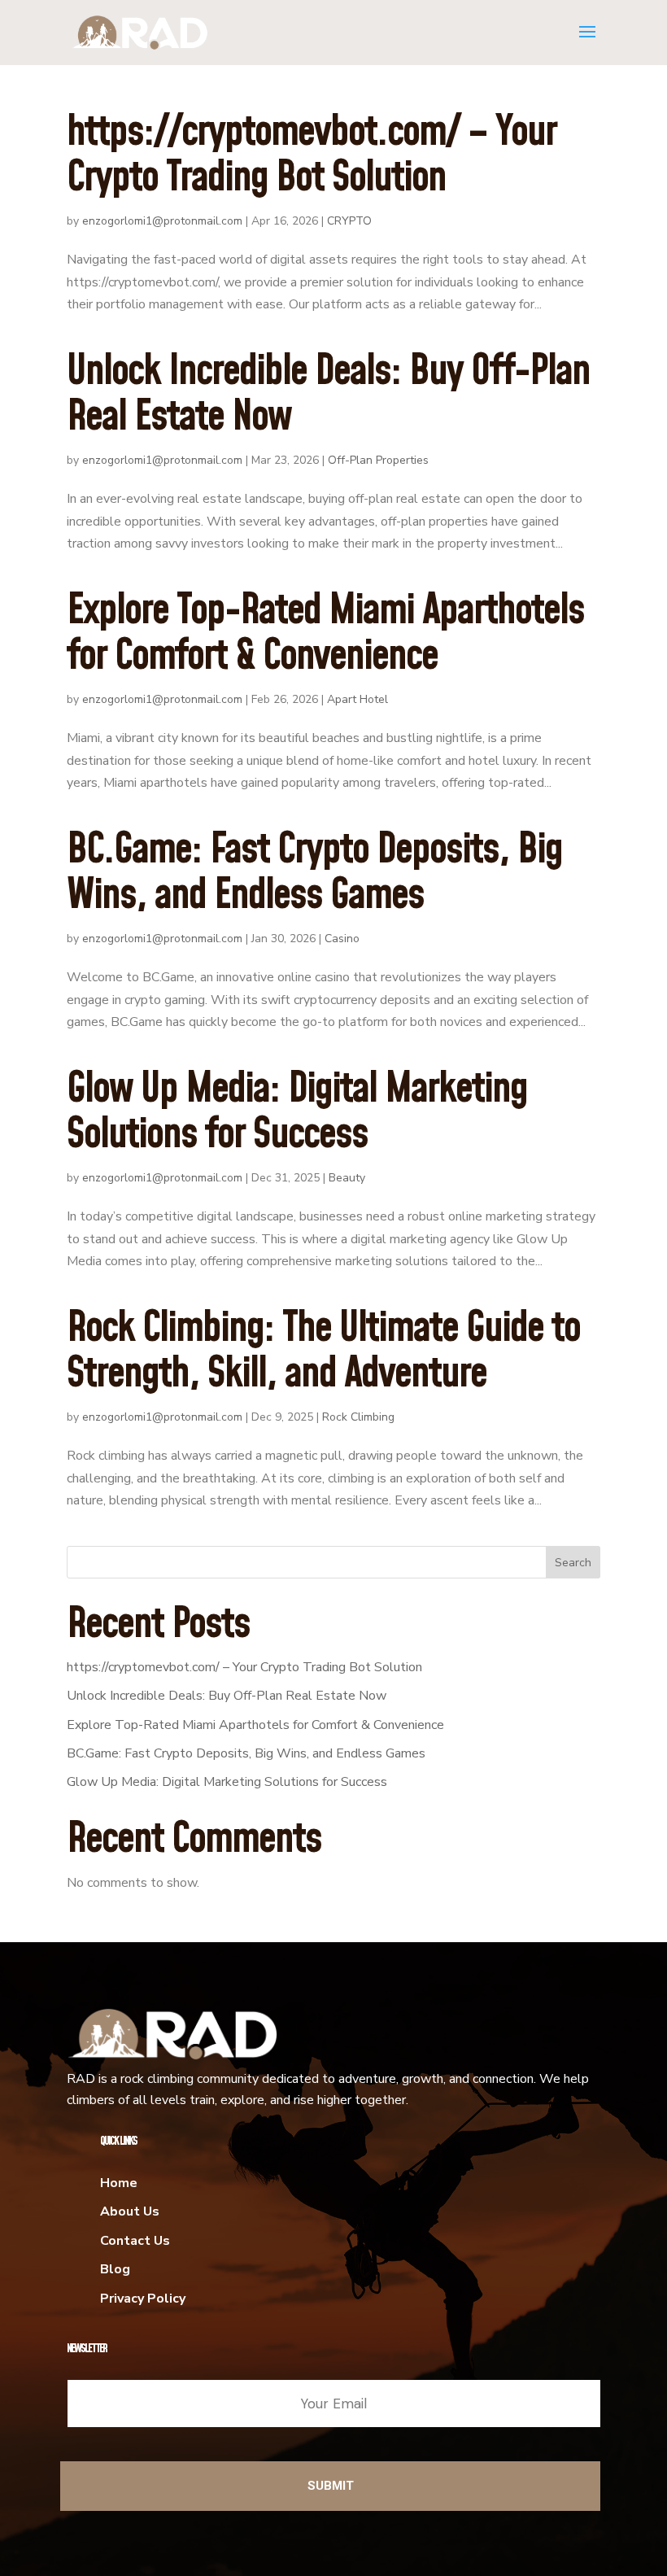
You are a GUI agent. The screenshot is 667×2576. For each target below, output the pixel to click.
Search (573, 1563)
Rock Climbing (358, 1417)
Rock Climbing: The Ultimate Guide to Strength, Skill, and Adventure (323, 1352)
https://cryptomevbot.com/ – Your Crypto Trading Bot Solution (312, 156)
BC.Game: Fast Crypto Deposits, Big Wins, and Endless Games (314, 873)
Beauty (347, 1178)
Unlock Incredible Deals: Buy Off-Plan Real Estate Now (328, 395)
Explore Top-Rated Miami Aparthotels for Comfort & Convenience (325, 634)
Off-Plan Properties (378, 460)
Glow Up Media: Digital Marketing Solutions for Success (297, 1113)
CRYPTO (349, 221)
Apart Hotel (357, 699)
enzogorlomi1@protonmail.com (162, 221)
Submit (331, 2486)
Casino (342, 939)
